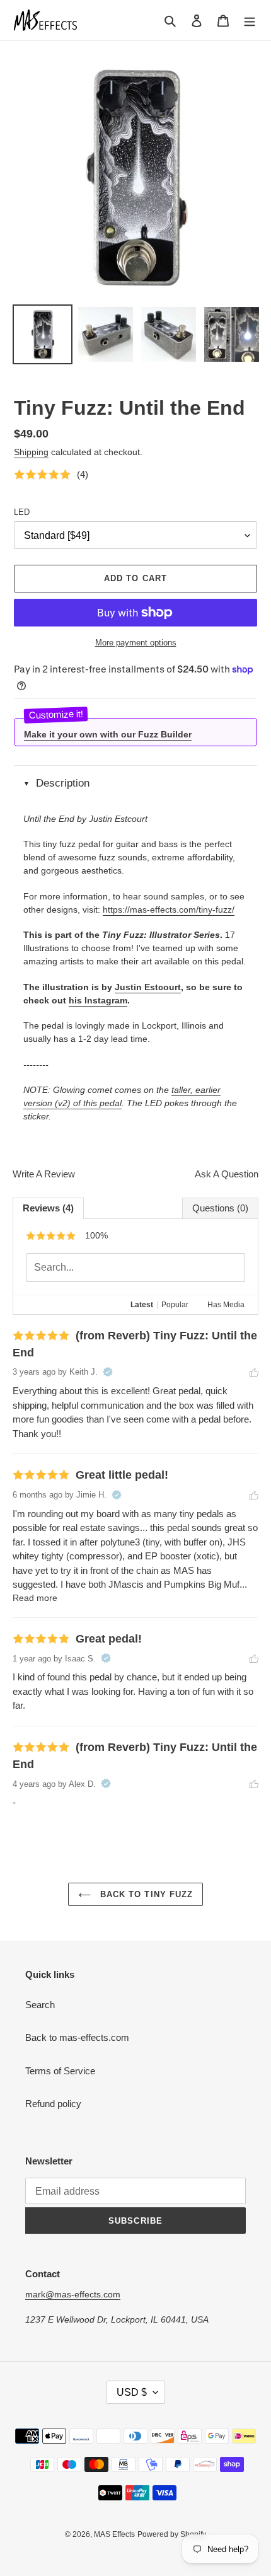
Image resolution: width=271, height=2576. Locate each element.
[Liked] (254, 1372)
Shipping (31, 452)
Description (63, 783)
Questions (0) (220, 1208)
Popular (175, 1305)
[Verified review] (108, 1372)
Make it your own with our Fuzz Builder (108, 734)
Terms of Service (60, 2071)
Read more (35, 1598)
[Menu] (250, 20)
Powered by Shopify (172, 2534)
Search (40, 2005)
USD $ (132, 2392)
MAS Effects (114, 2534)
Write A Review (44, 1174)
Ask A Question (227, 1174)
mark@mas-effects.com (73, 2294)
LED (22, 512)
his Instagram (98, 1000)
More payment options (136, 643)
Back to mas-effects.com (77, 2037)
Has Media (226, 1305)
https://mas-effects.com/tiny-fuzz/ (169, 910)
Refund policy (53, 2104)
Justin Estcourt (148, 987)
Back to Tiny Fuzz (145, 1894)
